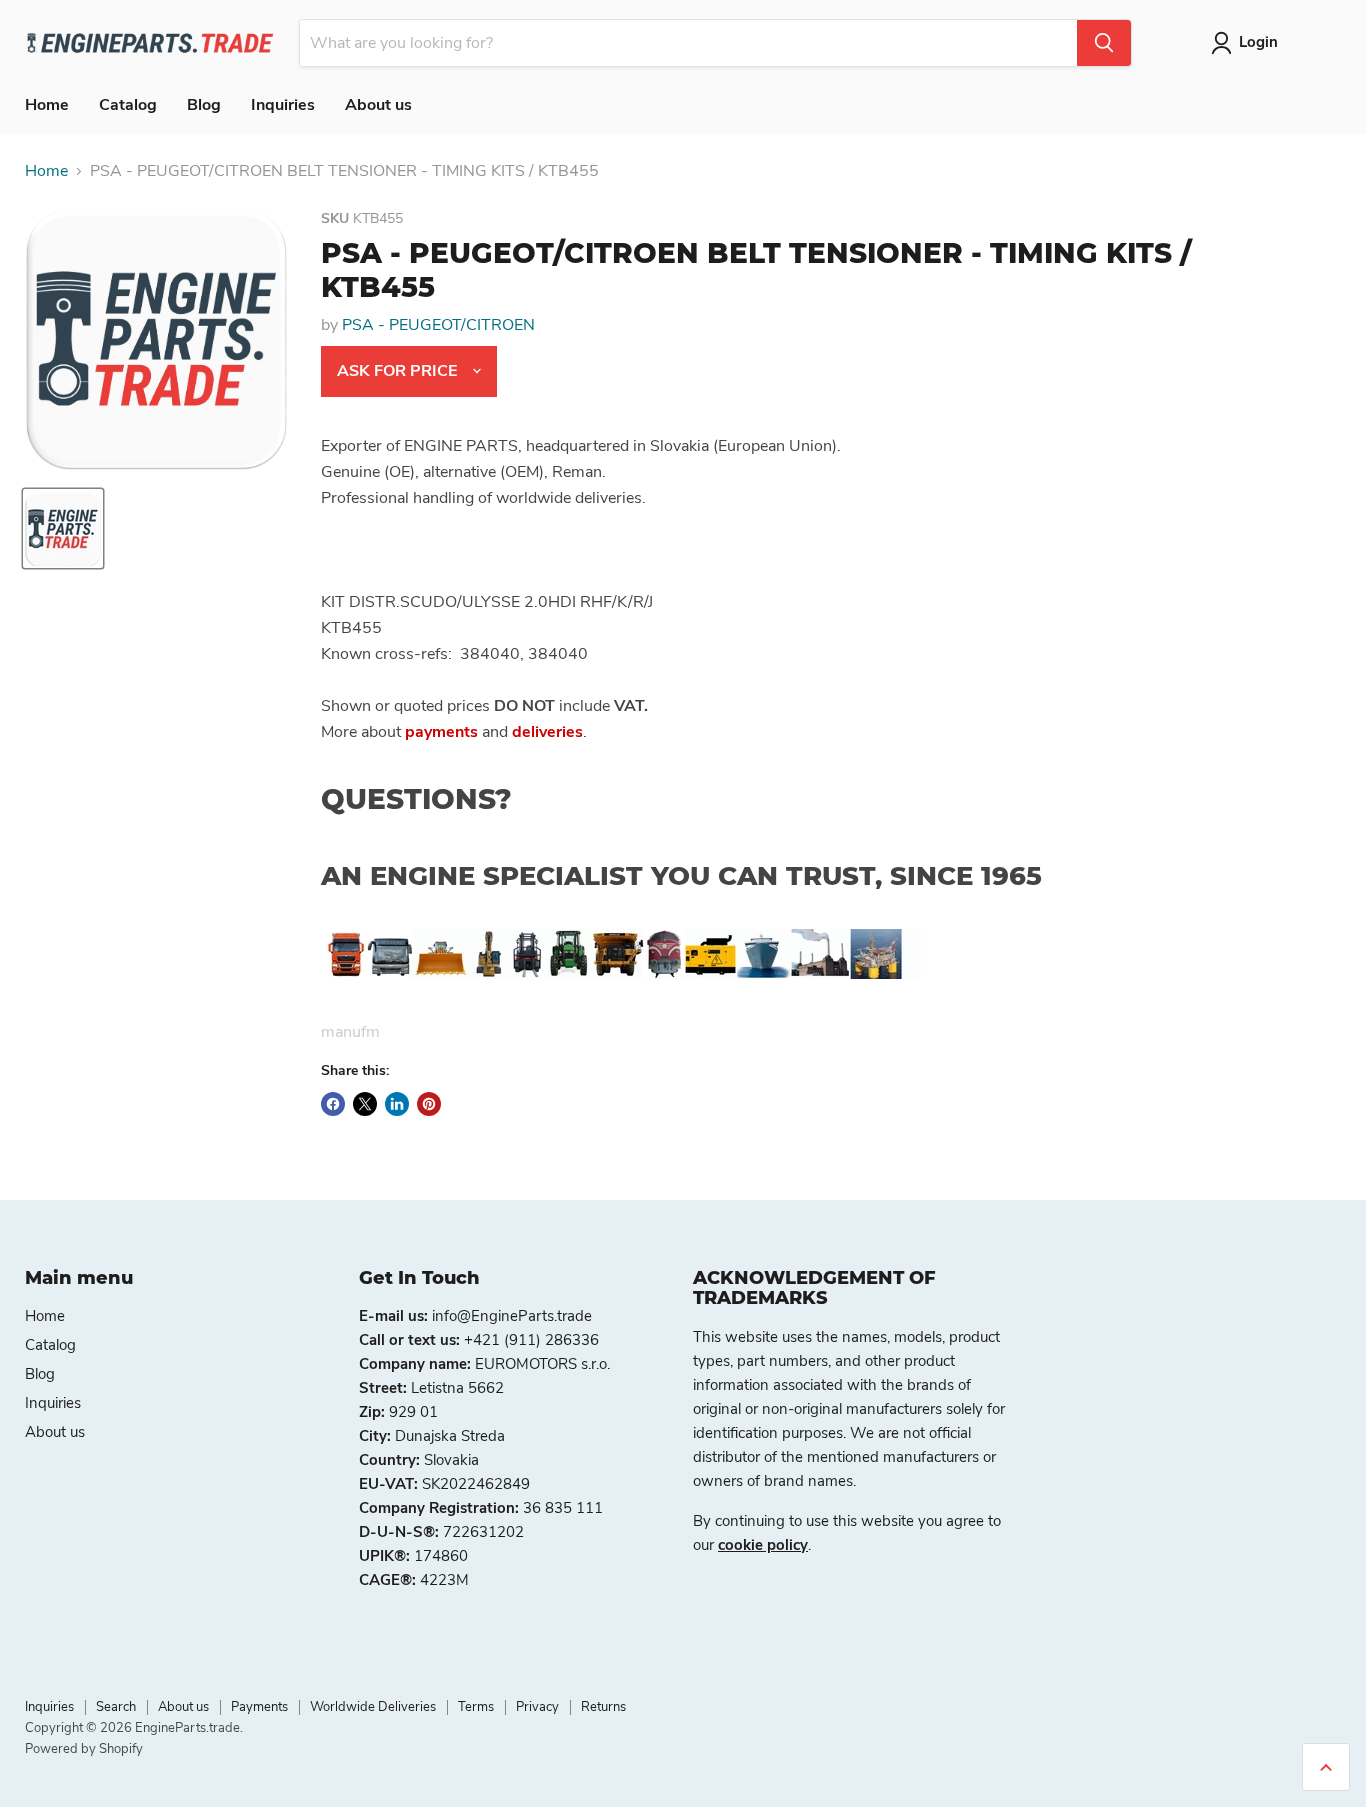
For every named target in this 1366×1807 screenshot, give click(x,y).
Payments (259, 1707)
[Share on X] (365, 1104)
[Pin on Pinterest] (429, 1104)
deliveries (547, 732)
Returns (603, 1707)
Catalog (128, 105)
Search (116, 1707)
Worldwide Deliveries (373, 1707)
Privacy (537, 1707)
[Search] (1104, 43)
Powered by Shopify (84, 1749)
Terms (476, 1707)
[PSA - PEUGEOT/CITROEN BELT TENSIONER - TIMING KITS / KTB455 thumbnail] (63, 528)
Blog (204, 105)
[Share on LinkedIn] (397, 1104)
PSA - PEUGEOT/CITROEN (438, 325)
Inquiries (283, 105)
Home (47, 105)
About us (378, 105)
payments (441, 732)
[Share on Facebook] (333, 1104)
